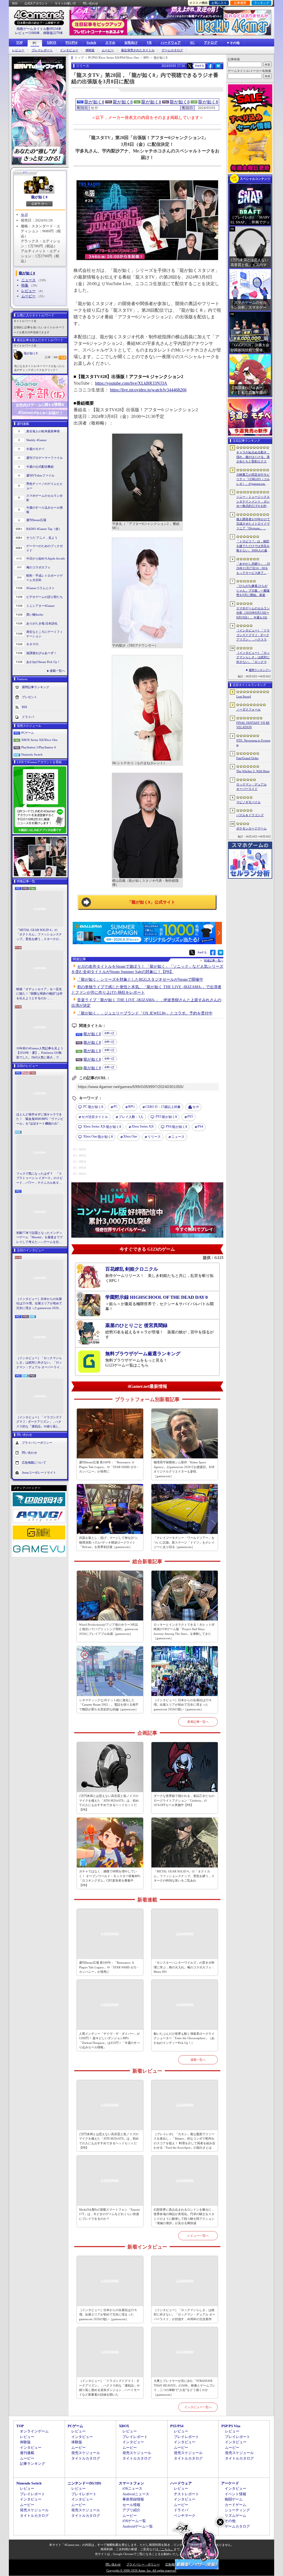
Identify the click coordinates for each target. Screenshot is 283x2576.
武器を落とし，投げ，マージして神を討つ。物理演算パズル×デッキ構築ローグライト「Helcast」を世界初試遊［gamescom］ (109, 1542)
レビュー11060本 (27, 33)
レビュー (18, 50)
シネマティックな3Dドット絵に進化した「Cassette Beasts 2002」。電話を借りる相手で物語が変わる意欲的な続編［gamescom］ (109, 1705)
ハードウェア (171, 43)
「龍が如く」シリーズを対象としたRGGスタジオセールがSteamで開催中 (140, 979)
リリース (154, 1137)
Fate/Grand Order (247, 758)
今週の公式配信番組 (40, 467)
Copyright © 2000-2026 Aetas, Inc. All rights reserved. (141, 2570)
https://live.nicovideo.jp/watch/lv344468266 (148, 390)
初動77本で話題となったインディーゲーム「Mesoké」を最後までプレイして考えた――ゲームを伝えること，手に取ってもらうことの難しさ (40, 1238)
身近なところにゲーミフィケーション (44, 634)
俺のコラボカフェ (38, 567)
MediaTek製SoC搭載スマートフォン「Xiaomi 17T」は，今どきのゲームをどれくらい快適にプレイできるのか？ (109, 2214)
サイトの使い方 (65, 3)
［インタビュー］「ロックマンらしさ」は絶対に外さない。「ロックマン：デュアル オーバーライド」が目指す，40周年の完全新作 (39, 1363)
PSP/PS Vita (231, 2426)
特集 (25, 285)
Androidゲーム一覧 (138, 2526)
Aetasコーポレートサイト (39, 1472)
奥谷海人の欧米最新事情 (43, 431)
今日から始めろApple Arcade (46, 558)
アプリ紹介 (131, 2510)
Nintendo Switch (32, 754)
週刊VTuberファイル (40, 475)
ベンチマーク (185, 2516)
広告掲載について (34, 1463)
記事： (51, 357)
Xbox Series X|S (143, 1126)
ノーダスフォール (248, 709)
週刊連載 (27, 2453)
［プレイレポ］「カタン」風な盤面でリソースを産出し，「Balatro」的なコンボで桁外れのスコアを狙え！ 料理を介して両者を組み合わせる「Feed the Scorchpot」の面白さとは (184, 2141)
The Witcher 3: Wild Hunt (253, 771)
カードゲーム (235, 2505)
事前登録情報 (133, 2499)
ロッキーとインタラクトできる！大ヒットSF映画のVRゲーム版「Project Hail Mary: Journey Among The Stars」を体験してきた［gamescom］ (184, 1632)
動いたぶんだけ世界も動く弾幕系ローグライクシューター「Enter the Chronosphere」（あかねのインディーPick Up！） (184, 2038)
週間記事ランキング (36, 687)
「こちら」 (166, 2549)
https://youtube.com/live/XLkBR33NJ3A (131, 383)
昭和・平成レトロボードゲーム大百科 (44, 578)
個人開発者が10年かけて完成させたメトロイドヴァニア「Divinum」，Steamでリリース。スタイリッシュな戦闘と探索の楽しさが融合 (253, 524)
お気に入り (219, 3)
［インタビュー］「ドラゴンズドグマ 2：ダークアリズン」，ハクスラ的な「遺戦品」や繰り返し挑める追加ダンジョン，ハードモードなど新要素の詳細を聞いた (39, 1422)
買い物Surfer (35, 615)
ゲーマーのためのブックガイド (44, 548)
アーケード (230, 2483)
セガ (24, 214)
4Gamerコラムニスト (40, 588)
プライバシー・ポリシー (143, 2564)
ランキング (262, 3)
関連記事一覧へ (214, 961)
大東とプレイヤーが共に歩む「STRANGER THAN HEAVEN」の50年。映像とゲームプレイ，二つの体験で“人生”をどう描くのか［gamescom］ (184, 2388)
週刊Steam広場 (36, 520)
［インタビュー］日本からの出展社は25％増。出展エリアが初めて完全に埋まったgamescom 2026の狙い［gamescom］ (39, 1304)
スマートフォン (131, 2483)
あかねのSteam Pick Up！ (43, 662)
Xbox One (130, 1136)
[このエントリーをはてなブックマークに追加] (218, 68)
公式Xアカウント (36, 3)
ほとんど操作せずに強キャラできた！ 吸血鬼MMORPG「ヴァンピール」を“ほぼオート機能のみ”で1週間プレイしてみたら (40, 1119)
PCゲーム (28, 733)
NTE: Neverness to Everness (253, 743)
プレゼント (29, 697)
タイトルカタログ (86, 2458)
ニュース (28, 280)
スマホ (110, 43)
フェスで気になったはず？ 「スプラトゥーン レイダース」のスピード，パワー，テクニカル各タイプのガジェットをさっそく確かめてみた (40, 1178)
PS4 (200, 1126)
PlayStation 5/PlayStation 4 (39, 747)
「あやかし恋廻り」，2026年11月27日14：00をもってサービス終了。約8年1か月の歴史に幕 (253, 569)
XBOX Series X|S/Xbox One (39, 740)
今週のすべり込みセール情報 (44, 510)
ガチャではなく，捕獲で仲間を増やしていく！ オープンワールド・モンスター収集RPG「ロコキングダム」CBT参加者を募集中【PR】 (110, 1878)
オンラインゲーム (34, 2431)
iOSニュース (132, 2488)
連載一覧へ (57, 671)
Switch (91, 43)
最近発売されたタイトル (138, 50)
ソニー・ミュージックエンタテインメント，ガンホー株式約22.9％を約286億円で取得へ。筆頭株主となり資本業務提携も (253, 502)
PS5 (190, 1117)
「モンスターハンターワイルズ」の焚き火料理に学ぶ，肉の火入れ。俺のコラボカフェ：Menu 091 (184, 1967)
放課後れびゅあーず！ (41, 653)
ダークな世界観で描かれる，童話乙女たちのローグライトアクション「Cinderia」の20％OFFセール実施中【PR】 (184, 1800)
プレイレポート (42, 50)
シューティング (237, 2510)
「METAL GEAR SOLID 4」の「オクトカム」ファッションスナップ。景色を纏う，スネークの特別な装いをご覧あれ (39, 935)
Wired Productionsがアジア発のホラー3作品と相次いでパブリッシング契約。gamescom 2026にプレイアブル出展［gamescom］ (109, 1629)
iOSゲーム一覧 (134, 2521)
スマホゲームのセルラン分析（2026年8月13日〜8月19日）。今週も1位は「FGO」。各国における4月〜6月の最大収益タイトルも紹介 (253, 613)
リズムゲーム (235, 2516)
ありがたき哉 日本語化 (42, 623)
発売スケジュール (86, 2453)
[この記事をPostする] (190, 66)
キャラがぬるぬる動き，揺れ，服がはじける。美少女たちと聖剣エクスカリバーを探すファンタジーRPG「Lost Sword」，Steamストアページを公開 (253, 457)
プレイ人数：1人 (131, 1117)
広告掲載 (171, 2564)
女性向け (131, 43)
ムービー (108, 50)
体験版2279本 (53, 33)
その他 (230, 2521)
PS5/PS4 (71, 43)
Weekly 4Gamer (36, 440)
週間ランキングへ (260, 670)
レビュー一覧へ (198, 2236)
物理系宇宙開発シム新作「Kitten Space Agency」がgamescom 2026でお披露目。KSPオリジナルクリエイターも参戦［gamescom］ (184, 1469)
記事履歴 (240, 3)
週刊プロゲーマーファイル (44, 458)
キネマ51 (32, 644)
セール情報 (131, 2505)
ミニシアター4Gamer (40, 606)
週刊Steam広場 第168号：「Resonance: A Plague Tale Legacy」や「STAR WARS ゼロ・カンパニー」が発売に (109, 1467)
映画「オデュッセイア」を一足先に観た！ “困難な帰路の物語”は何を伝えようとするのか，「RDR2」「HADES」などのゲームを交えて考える (39, 994)
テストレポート (186, 2494)
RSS (15, 3)
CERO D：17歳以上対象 (163, 1107)
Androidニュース (136, 2494)
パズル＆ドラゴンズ (250, 815)
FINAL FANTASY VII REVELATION (253, 725)
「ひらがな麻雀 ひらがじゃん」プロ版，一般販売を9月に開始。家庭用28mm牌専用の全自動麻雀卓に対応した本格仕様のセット (253, 591)
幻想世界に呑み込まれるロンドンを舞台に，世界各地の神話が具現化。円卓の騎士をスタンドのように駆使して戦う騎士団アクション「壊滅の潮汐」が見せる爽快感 (184, 2216)
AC (192, 43)
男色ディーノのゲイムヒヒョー (44, 486)
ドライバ (28, 717)
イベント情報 (235, 2494)
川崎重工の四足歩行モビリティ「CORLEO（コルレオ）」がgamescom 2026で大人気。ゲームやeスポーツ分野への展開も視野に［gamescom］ (253, 480)
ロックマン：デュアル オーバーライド (251, 787)
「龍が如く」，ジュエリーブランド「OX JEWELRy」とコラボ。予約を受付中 (145, 1013)
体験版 (90, 50)
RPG (132, 1107)
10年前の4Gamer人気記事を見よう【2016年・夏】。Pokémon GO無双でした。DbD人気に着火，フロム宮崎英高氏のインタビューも (40, 1053)
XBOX (52, 43)
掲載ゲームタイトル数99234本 (39, 29)
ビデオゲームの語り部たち (44, 597)
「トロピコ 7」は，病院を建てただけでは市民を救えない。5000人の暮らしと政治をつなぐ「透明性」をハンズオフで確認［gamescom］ (253, 546)
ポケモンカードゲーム (251, 828)
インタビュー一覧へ (198, 2407)
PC (35, 43)
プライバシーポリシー (37, 1443)
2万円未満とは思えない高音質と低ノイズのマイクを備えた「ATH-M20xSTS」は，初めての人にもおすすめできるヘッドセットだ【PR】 (109, 1803)
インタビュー (69, 50)
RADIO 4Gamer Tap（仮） (44, 529)
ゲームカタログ (172, 50)
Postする (200, 66)
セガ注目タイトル (95, 1117)
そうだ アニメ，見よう (42, 538)
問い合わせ (91, 3)
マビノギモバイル (248, 802)
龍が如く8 (39, 197)
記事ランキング (32, 2464)
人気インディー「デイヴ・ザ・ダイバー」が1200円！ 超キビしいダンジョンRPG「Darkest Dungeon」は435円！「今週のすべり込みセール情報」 (109, 2041)
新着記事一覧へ (198, 1722)
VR (149, 43)
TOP (19, 43)
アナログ (211, 43)
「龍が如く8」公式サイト (151, 902)
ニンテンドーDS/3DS (84, 2483)
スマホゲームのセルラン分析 (44, 498)
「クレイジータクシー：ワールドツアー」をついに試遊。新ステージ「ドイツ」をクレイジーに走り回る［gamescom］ (184, 1542)
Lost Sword (244, 696)
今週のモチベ (35, 449)
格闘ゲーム (234, 2499)
